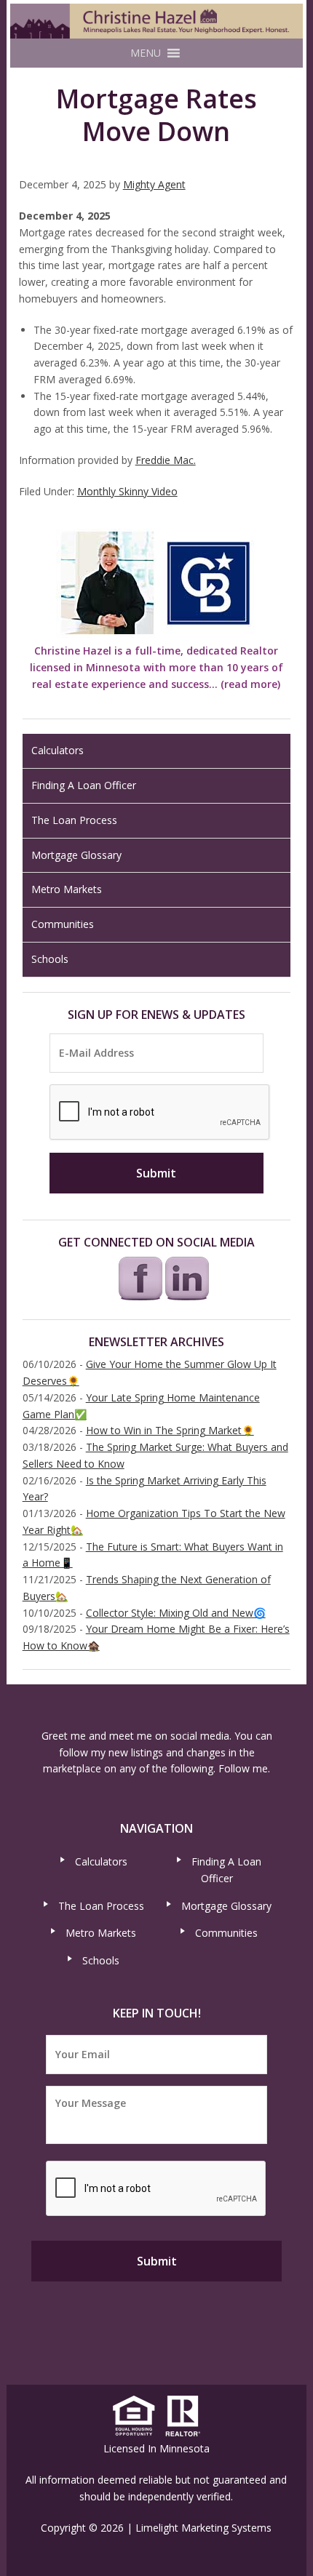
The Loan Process (74, 820)
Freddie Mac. (166, 460)
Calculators (58, 750)
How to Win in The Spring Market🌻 (170, 1430)
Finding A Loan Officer (84, 785)
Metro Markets (67, 889)
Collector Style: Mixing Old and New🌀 (176, 1613)
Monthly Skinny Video (127, 491)
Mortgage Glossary (76, 855)
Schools (50, 959)
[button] (146, 53)
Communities (63, 924)
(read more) (250, 684)
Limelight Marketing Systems (203, 2528)
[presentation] (160, 1113)
